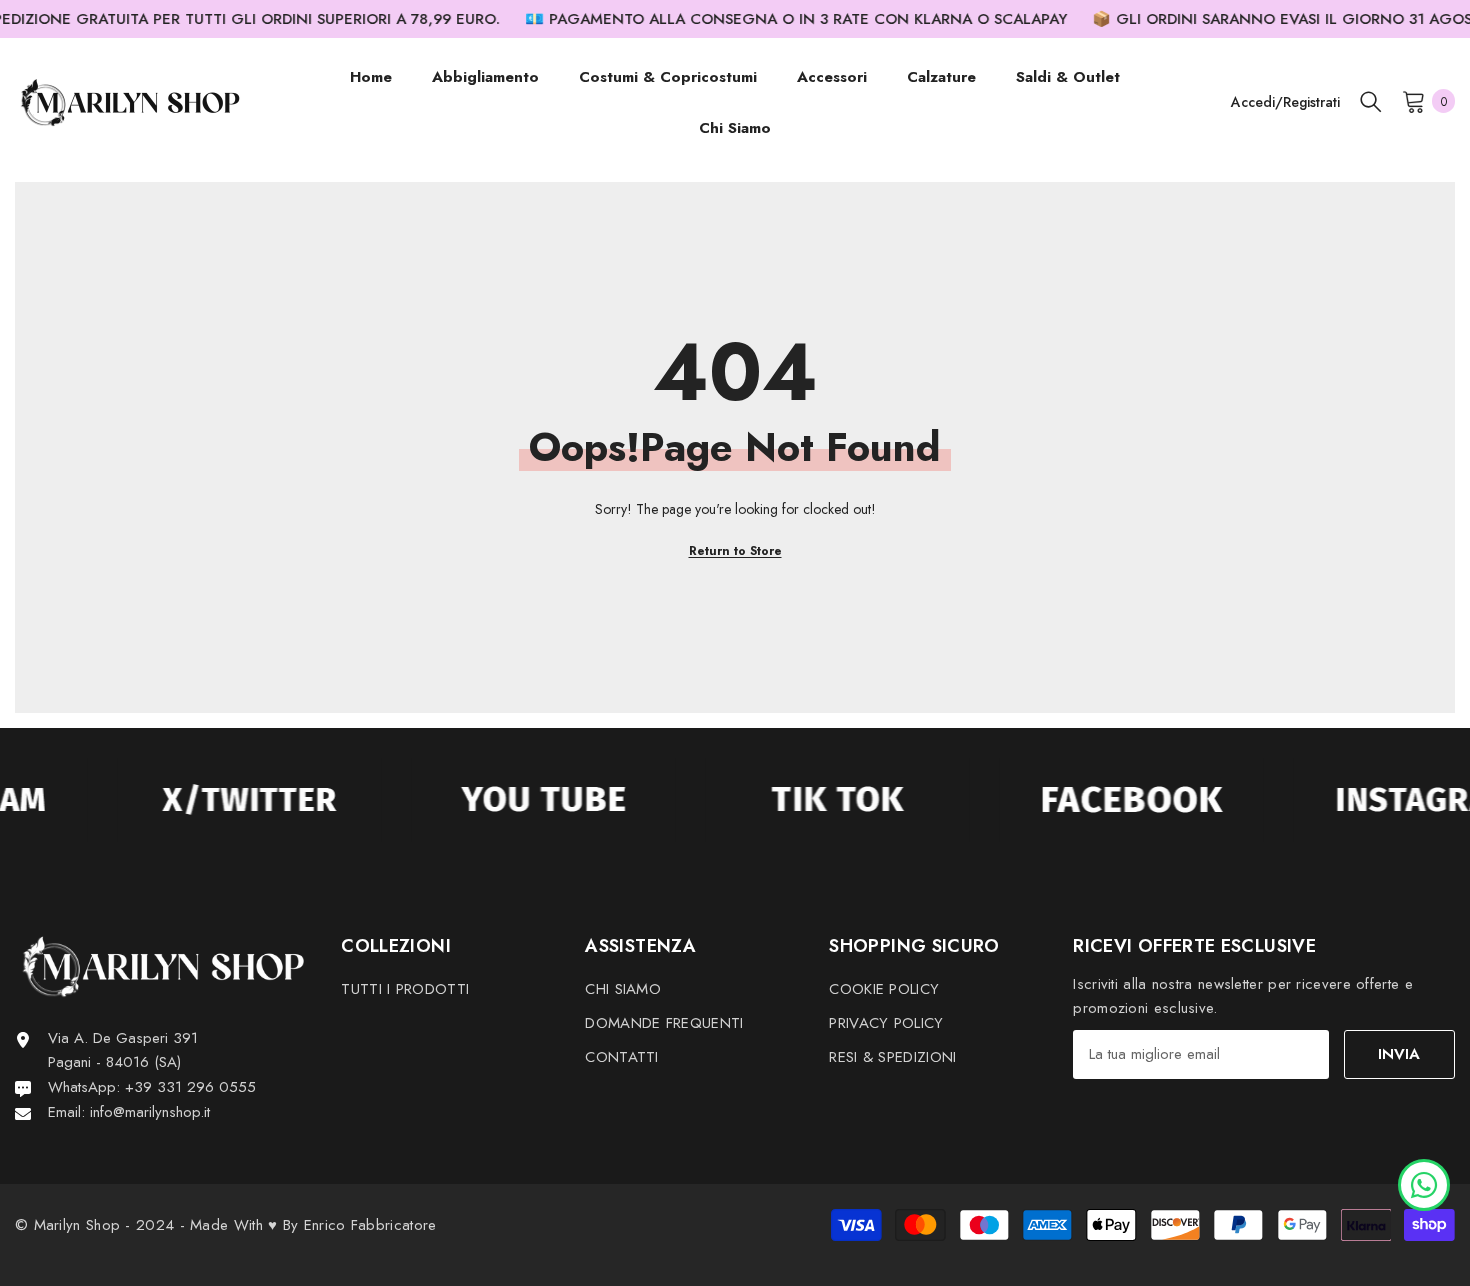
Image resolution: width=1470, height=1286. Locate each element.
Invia (1399, 1054)
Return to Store (735, 551)
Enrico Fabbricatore (370, 1225)
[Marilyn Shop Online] (228, 800)
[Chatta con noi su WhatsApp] (1424, 1183)
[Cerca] (1371, 101)
